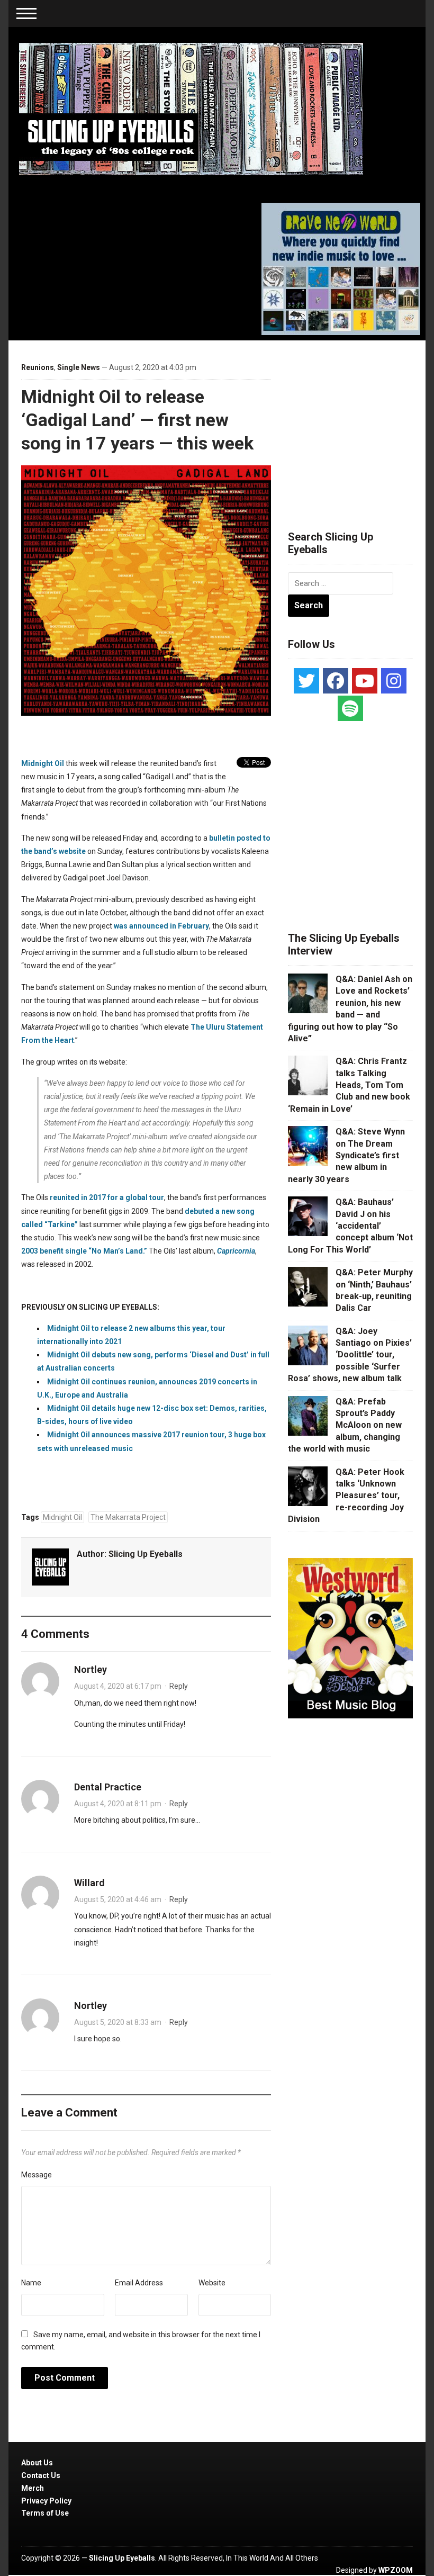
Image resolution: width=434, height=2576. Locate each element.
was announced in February (161, 926)
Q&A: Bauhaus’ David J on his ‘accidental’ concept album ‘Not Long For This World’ (350, 1226)
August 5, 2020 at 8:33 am (118, 2022)
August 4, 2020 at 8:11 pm (118, 1804)
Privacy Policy (46, 2501)
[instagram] (394, 681)
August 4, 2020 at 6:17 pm (118, 1686)
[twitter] (306, 681)
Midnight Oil (43, 763)
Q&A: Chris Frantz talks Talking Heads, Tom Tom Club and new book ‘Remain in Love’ (349, 1085)
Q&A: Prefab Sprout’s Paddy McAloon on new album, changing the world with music (345, 1425)
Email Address (139, 2283)
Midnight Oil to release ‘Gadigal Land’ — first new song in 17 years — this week (137, 420)
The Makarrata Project (128, 1517)
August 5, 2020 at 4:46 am (118, 1899)
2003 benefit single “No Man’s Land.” (84, 1251)
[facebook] (336, 681)
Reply (179, 1686)
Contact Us (41, 2475)
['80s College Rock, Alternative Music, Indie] (191, 109)
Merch (33, 2488)
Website (212, 2283)
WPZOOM (396, 2570)
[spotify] (350, 708)
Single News (79, 367)
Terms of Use (45, 2513)
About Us (37, 2463)
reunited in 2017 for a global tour (107, 1197)
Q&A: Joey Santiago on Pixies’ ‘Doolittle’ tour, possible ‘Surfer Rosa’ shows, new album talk (350, 1355)
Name (31, 2283)
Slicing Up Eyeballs (146, 1554)
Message (37, 2175)
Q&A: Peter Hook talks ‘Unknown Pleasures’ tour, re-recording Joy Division (346, 1496)
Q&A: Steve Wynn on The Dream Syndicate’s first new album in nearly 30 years (346, 1155)
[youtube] (365, 681)
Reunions (38, 367)
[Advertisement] (361, 422)
